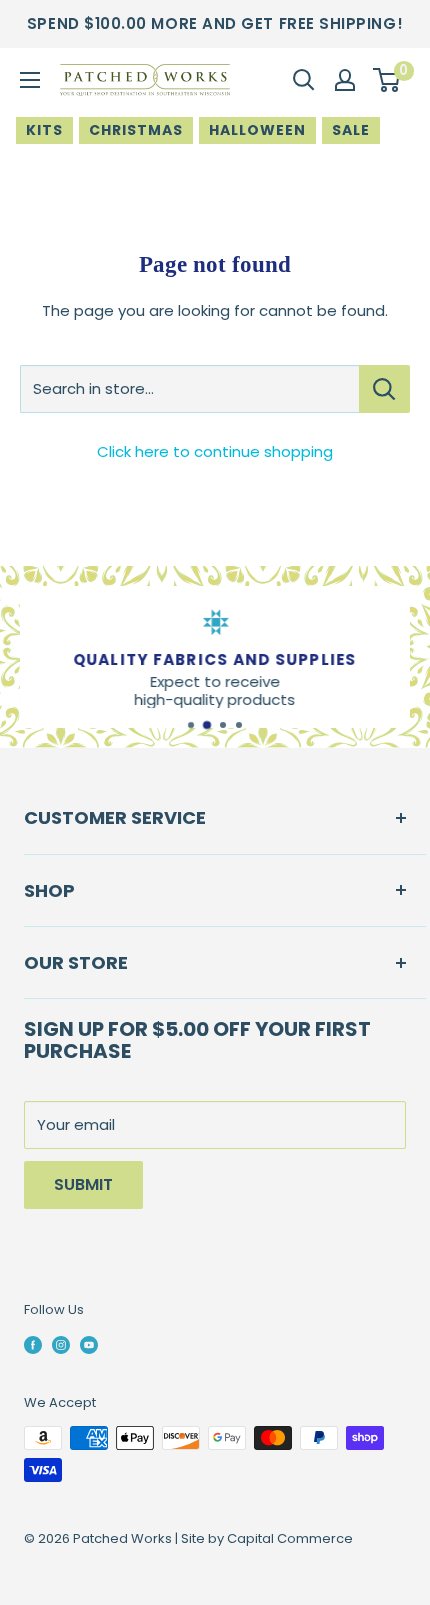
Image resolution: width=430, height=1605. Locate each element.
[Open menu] (30, 80)
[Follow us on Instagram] (61, 1345)
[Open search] (304, 80)
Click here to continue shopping (215, 451)
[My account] (345, 80)
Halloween (257, 130)
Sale (351, 130)
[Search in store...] (384, 389)
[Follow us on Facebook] (33, 1345)
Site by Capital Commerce (267, 1538)
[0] (387, 80)
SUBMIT (83, 1184)
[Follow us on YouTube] (89, 1345)
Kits (44, 130)
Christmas (136, 130)
